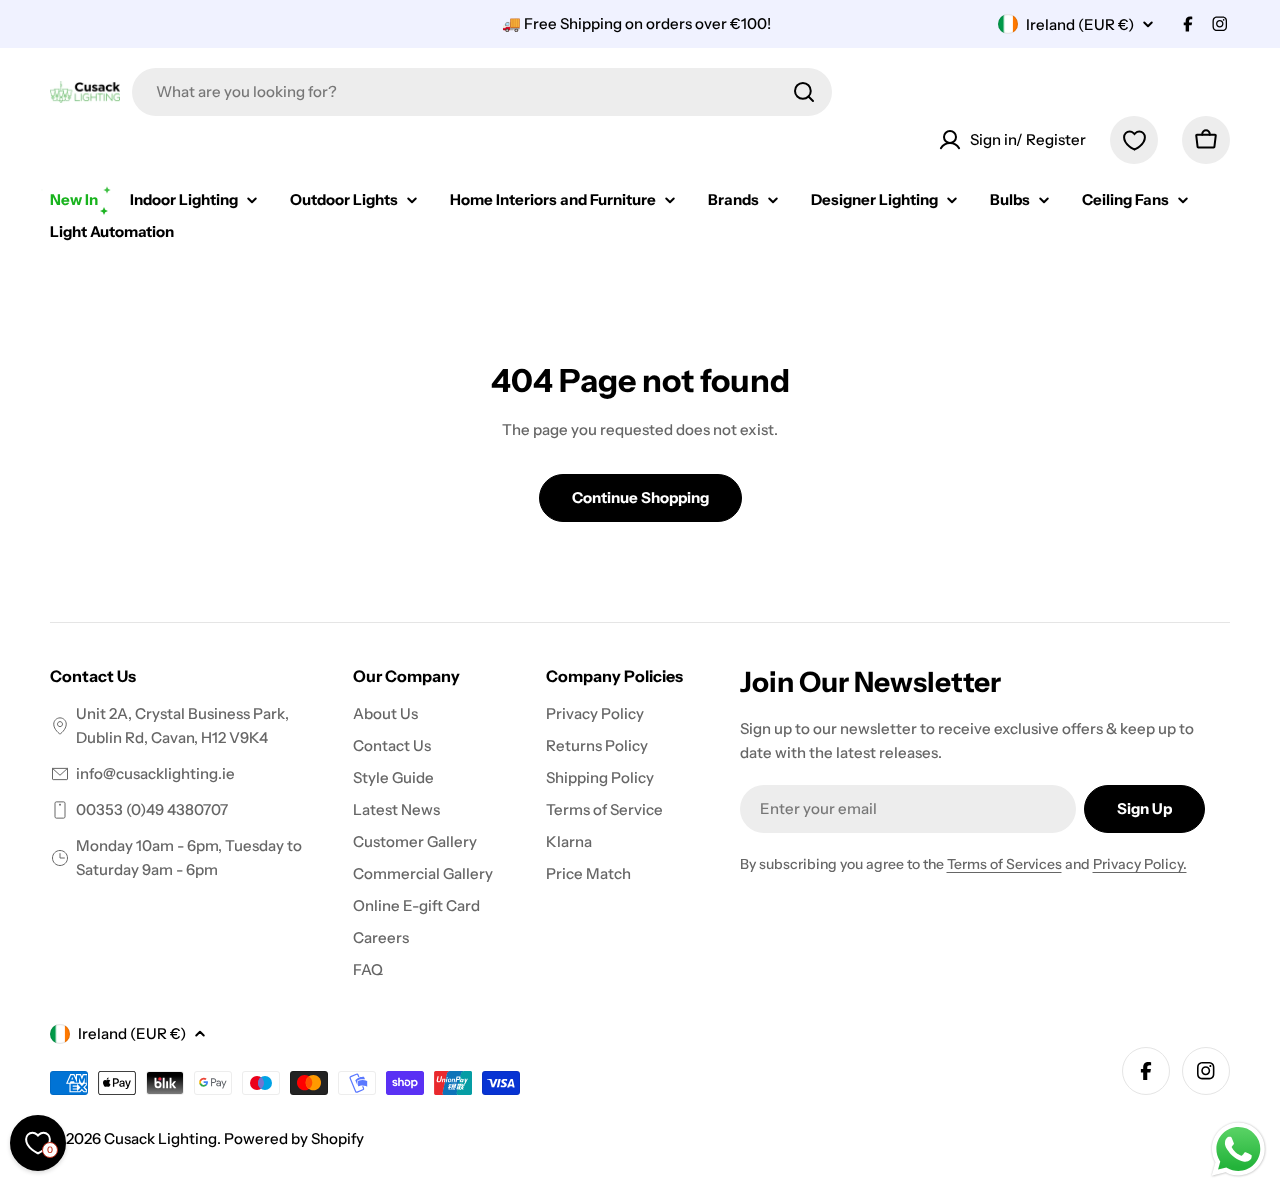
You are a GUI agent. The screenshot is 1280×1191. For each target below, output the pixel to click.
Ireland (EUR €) (1080, 24)
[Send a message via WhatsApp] (1238, 1149)
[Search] (804, 92)
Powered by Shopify (294, 1138)
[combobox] (482, 92)
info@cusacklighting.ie (155, 773)
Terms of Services (1004, 864)
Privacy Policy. (1140, 864)
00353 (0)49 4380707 (152, 809)
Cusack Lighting (160, 1138)
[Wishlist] (1134, 140)
